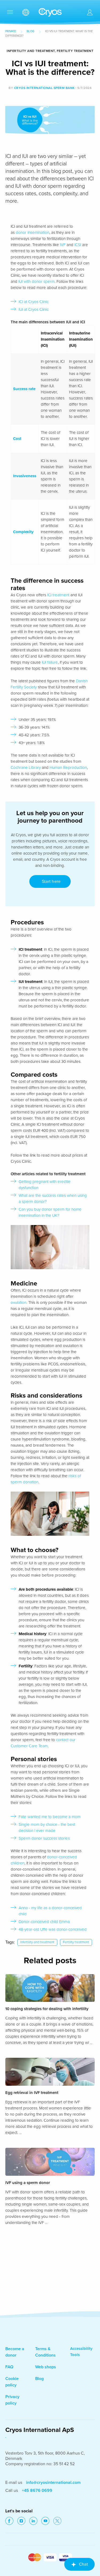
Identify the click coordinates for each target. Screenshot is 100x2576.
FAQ (9, 2367)
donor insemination (33, 232)
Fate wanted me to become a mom (50, 1817)
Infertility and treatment (37, 1942)
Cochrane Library (26, 768)
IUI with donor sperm (37, 281)
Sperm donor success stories (44, 1838)
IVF (63, 245)
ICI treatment (58, 595)
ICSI (78, 245)
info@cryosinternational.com (53, 2483)
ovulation (19, 1303)
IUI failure (50, 662)
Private (11, 31)
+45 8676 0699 (37, 2491)
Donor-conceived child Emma (44, 1922)
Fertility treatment (76, 1942)
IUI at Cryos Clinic (34, 309)
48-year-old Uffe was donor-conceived (53, 1929)
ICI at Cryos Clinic (34, 302)
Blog (31, 31)
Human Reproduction (68, 768)
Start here (50, 881)
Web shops (46, 2367)
